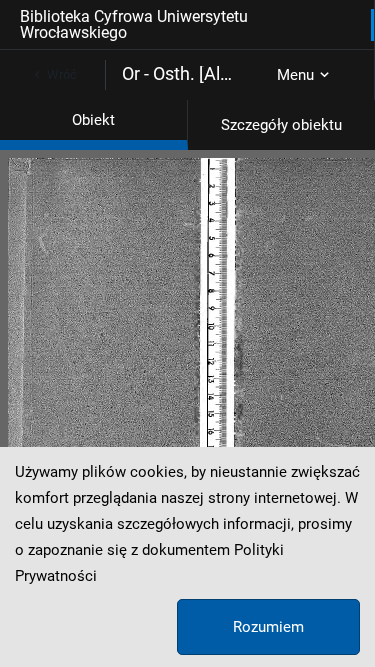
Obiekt (93, 120)
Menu (295, 75)
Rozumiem (268, 627)
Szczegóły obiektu (281, 125)
